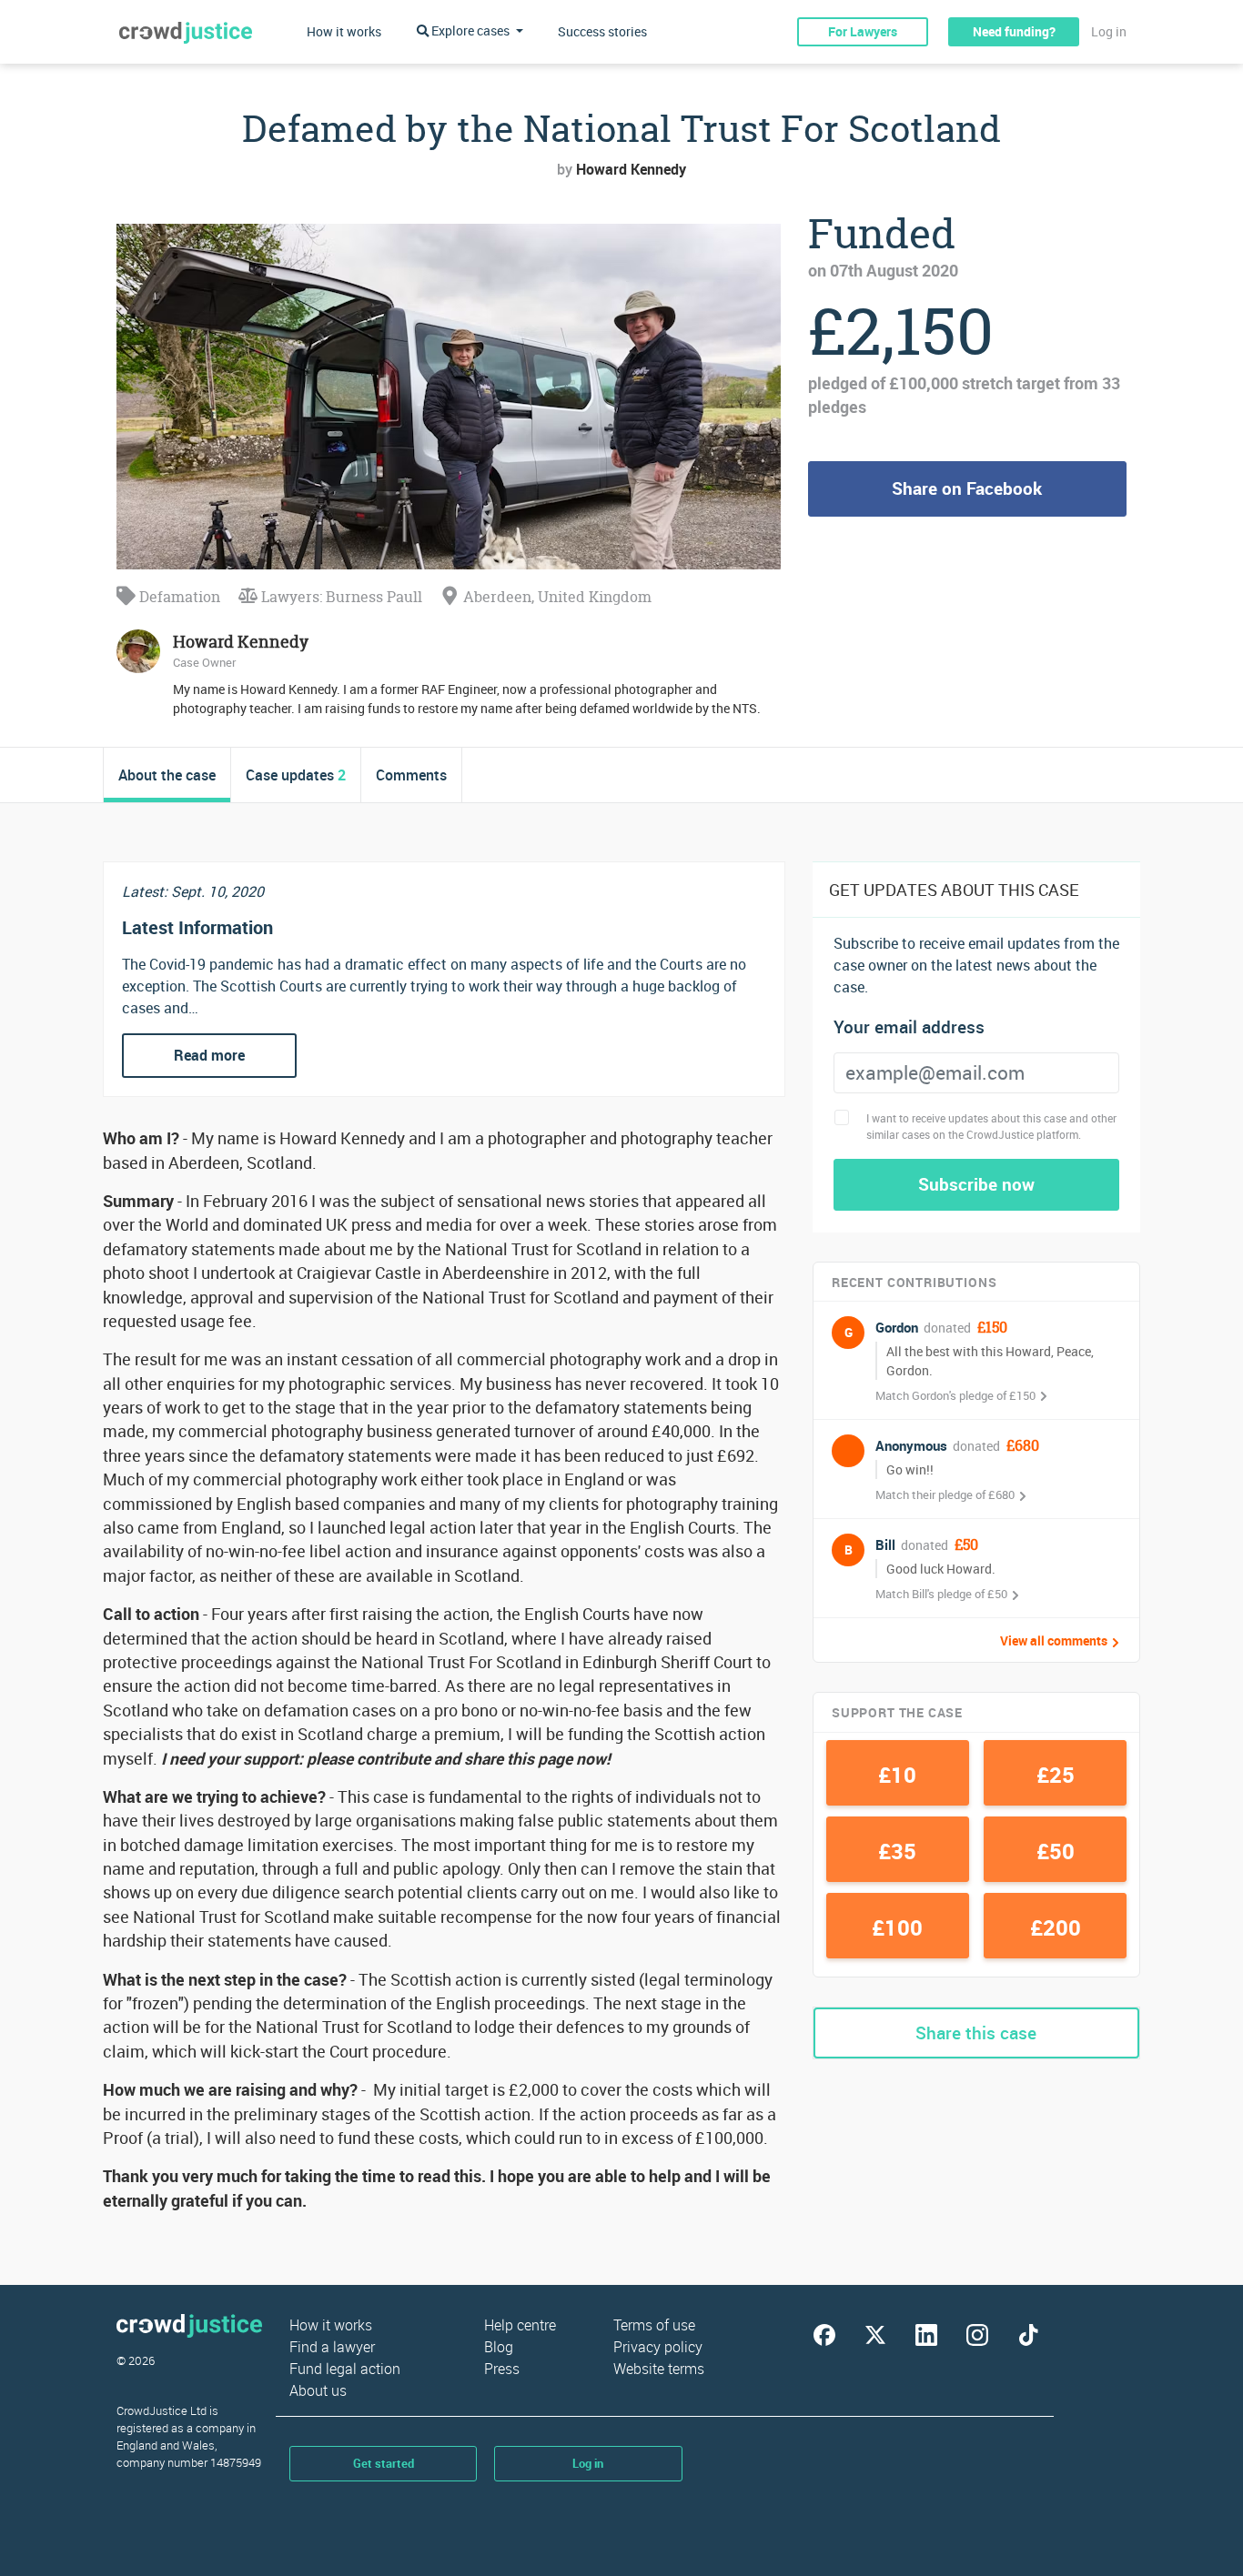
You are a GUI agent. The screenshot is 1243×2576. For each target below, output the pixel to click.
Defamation (178, 597)
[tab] (167, 775)
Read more (209, 1055)
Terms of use (654, 2325)
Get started (384, 2463)
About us (318, 2390)
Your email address (909, 1027)
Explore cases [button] (470, 30)
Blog (499, 2347)
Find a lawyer (332, 2347)
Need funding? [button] (1014, 31)
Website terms (659, 2369)
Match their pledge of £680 (945, 1494)
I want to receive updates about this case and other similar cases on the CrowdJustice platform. (991, 1126)
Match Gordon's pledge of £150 (955, 1395)
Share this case (976, 2033)
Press (502, 2369)
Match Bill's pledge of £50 (941, 1594)
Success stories (602, 31)
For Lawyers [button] (863, 31)
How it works (344, 31)
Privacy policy (658, 2347)
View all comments (1054, 1641)
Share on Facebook (967, 488)
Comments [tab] (411, 775)
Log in (1109, 31)
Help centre (520, 2325)
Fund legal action (345, 2369)
